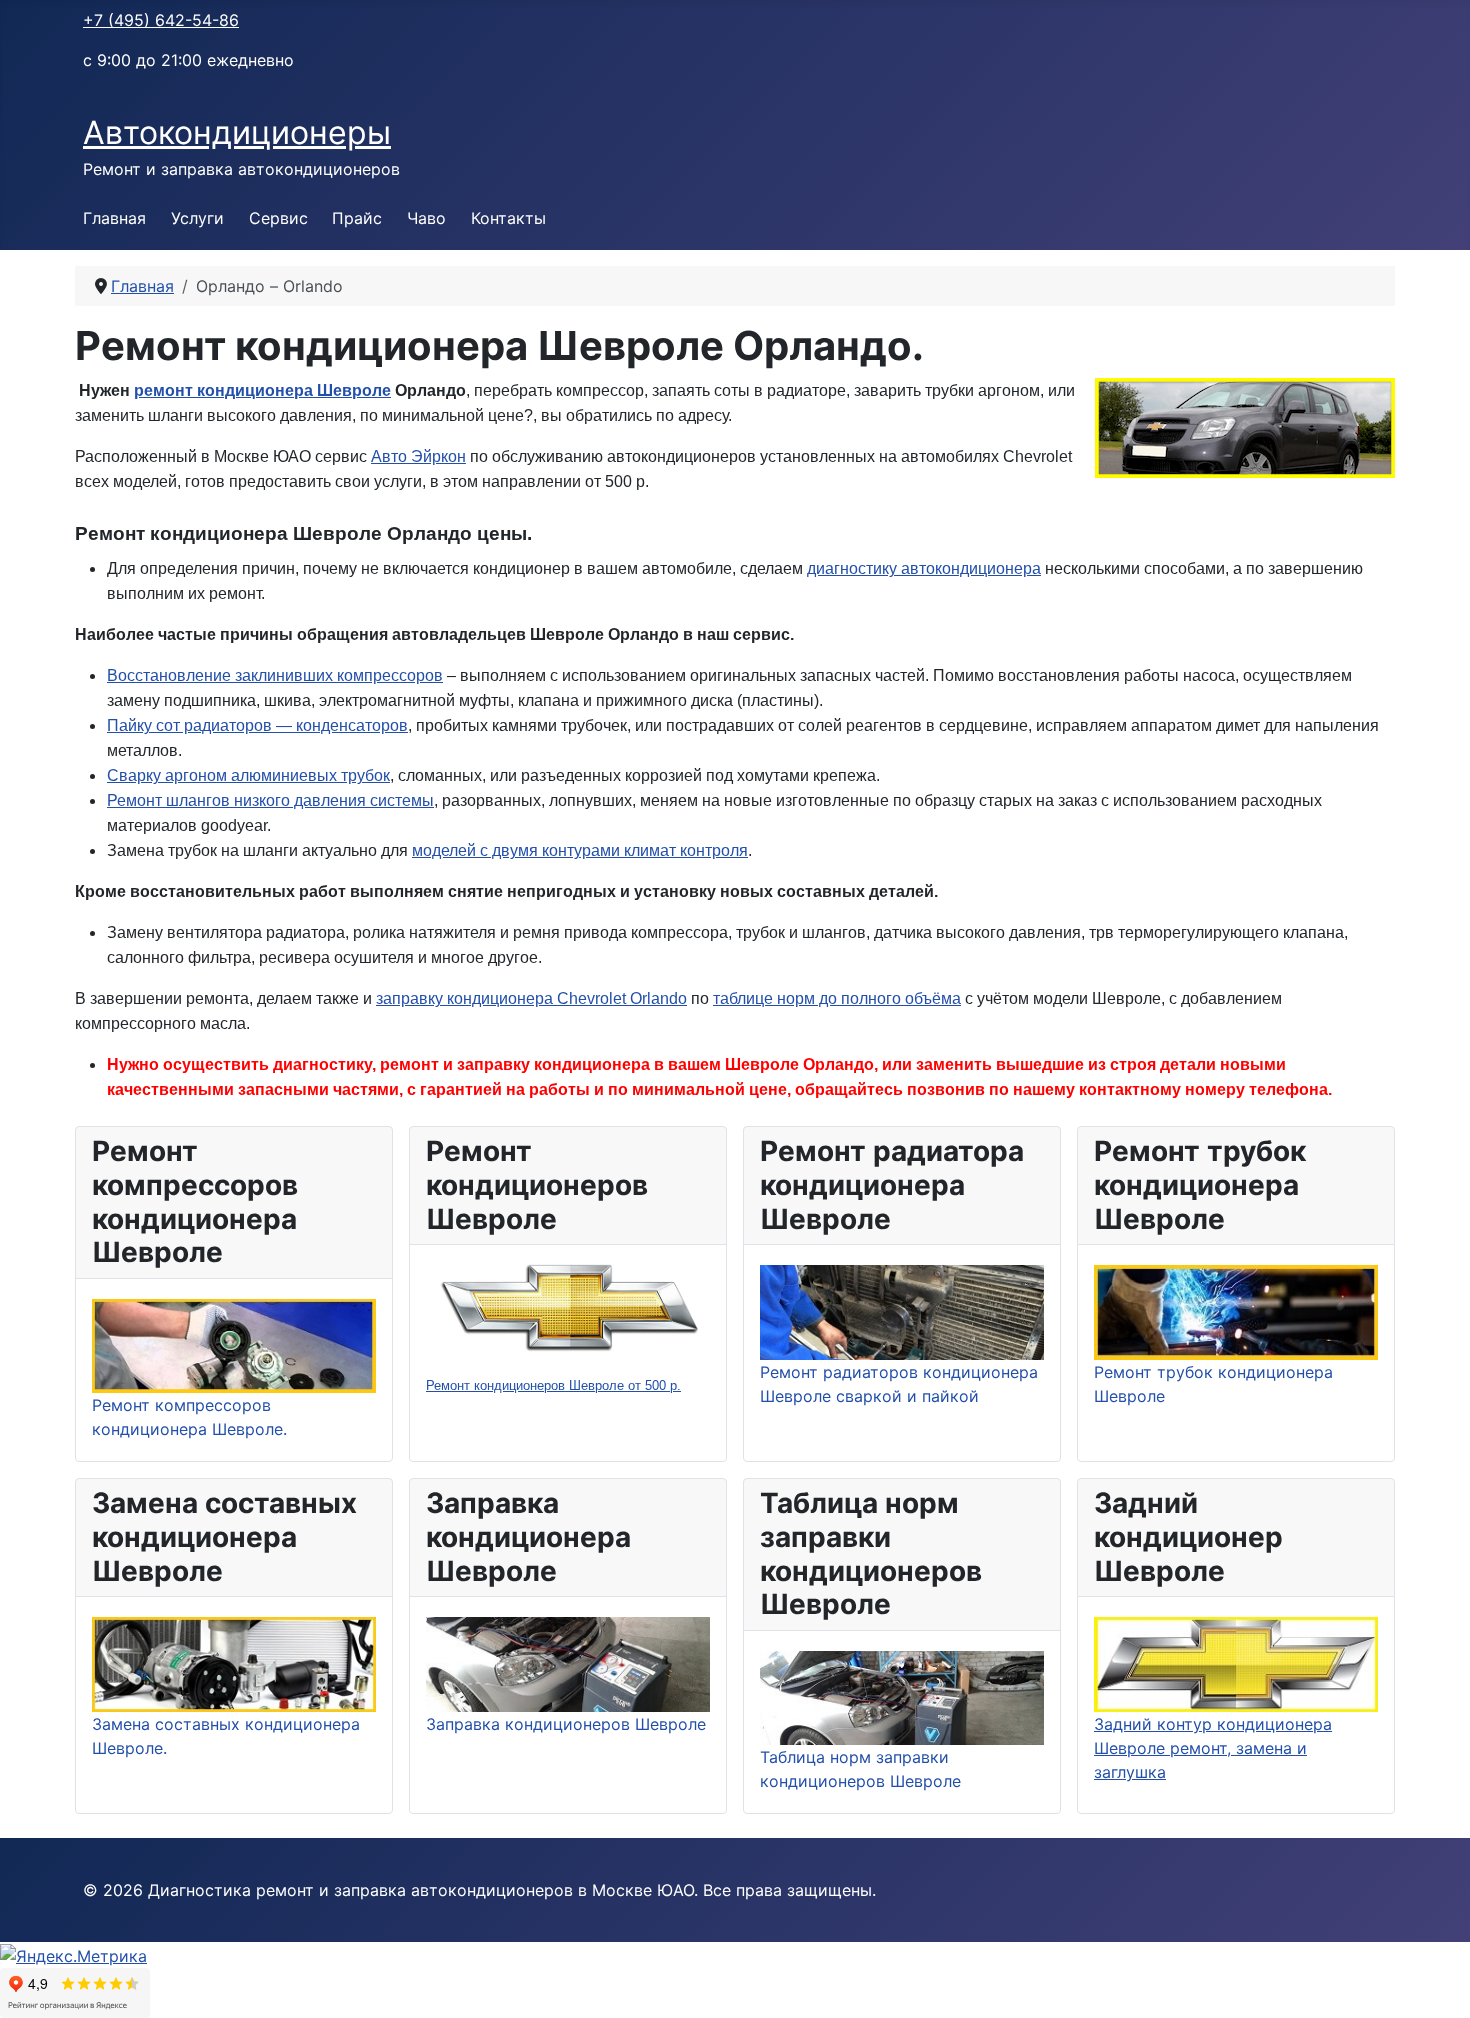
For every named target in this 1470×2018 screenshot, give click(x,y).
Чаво (426, 218)
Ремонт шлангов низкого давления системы (270, 800)
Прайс (357, 218)
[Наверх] (1435, 1981)
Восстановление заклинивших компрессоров (275, 675)
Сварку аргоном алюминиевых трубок (248, 775)
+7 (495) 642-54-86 (161, 20)
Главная (114, 218)
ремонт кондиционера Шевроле (262, 390)
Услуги (197, 218)
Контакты (508, 218)
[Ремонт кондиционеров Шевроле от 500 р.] (568, 1307)
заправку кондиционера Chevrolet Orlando (531, 998)
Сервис (278, 218)
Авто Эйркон (418, 456)
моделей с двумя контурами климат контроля (580, 850)
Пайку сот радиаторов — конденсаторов (257, 725)
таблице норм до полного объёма (837, 998)
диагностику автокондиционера (924, 568)
